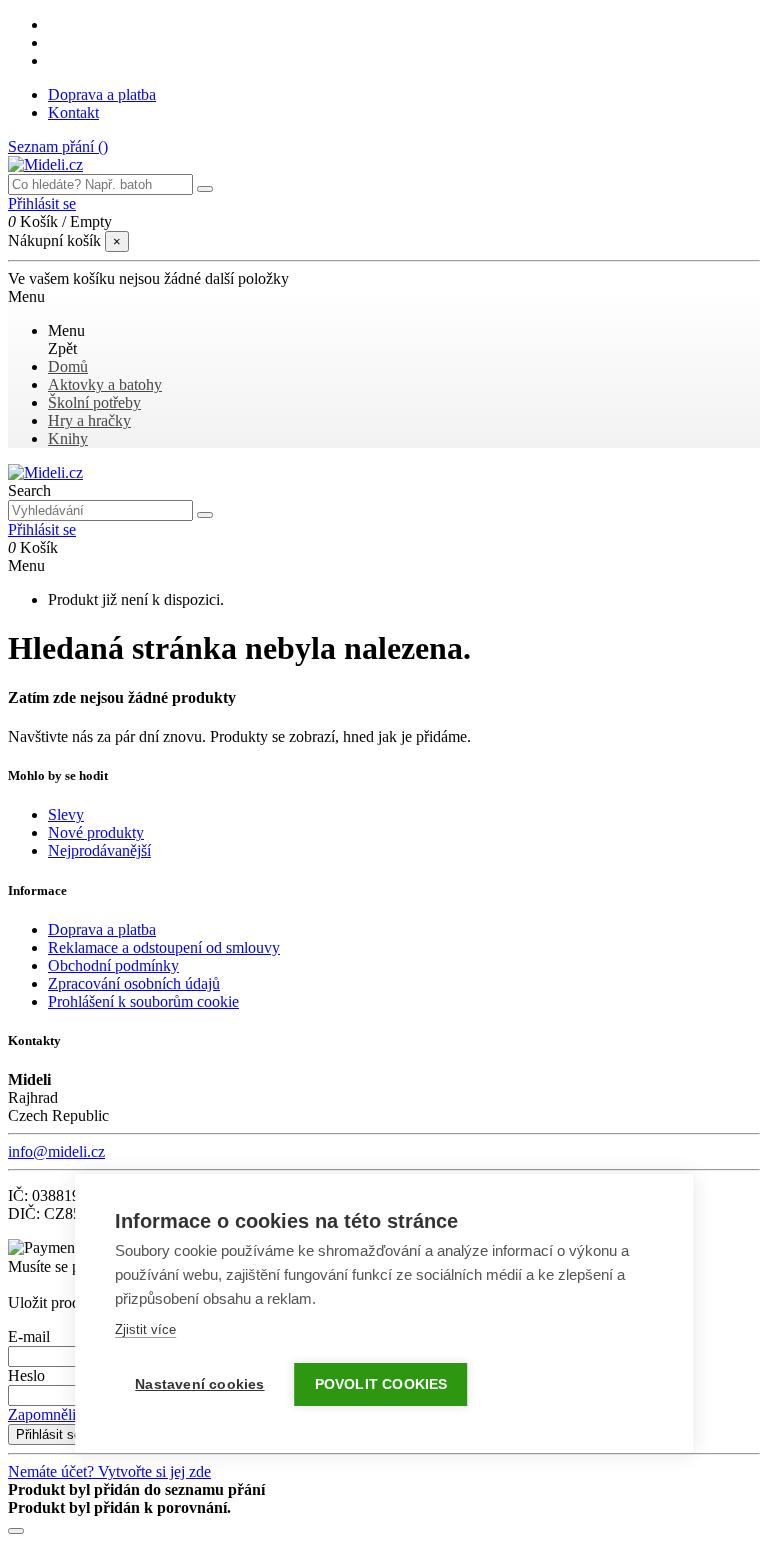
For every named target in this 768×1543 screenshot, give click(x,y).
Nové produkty (96, 832)
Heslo (26, 1375)
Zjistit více (145, 1329)
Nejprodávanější (99, 850)
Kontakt (73, 112)
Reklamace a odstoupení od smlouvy (164, 947)
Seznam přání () (58, 146)
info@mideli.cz (56, 1151)
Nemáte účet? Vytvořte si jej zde (109, 1471)
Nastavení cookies (199, 1384)
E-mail (29, 1336)
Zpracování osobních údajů (134, 983)
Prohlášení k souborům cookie (143, 1001)
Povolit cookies (381, 1384)
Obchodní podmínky (113, 965)
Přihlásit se (48, 1434)
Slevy (66, 814)
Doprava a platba (102, 94)
